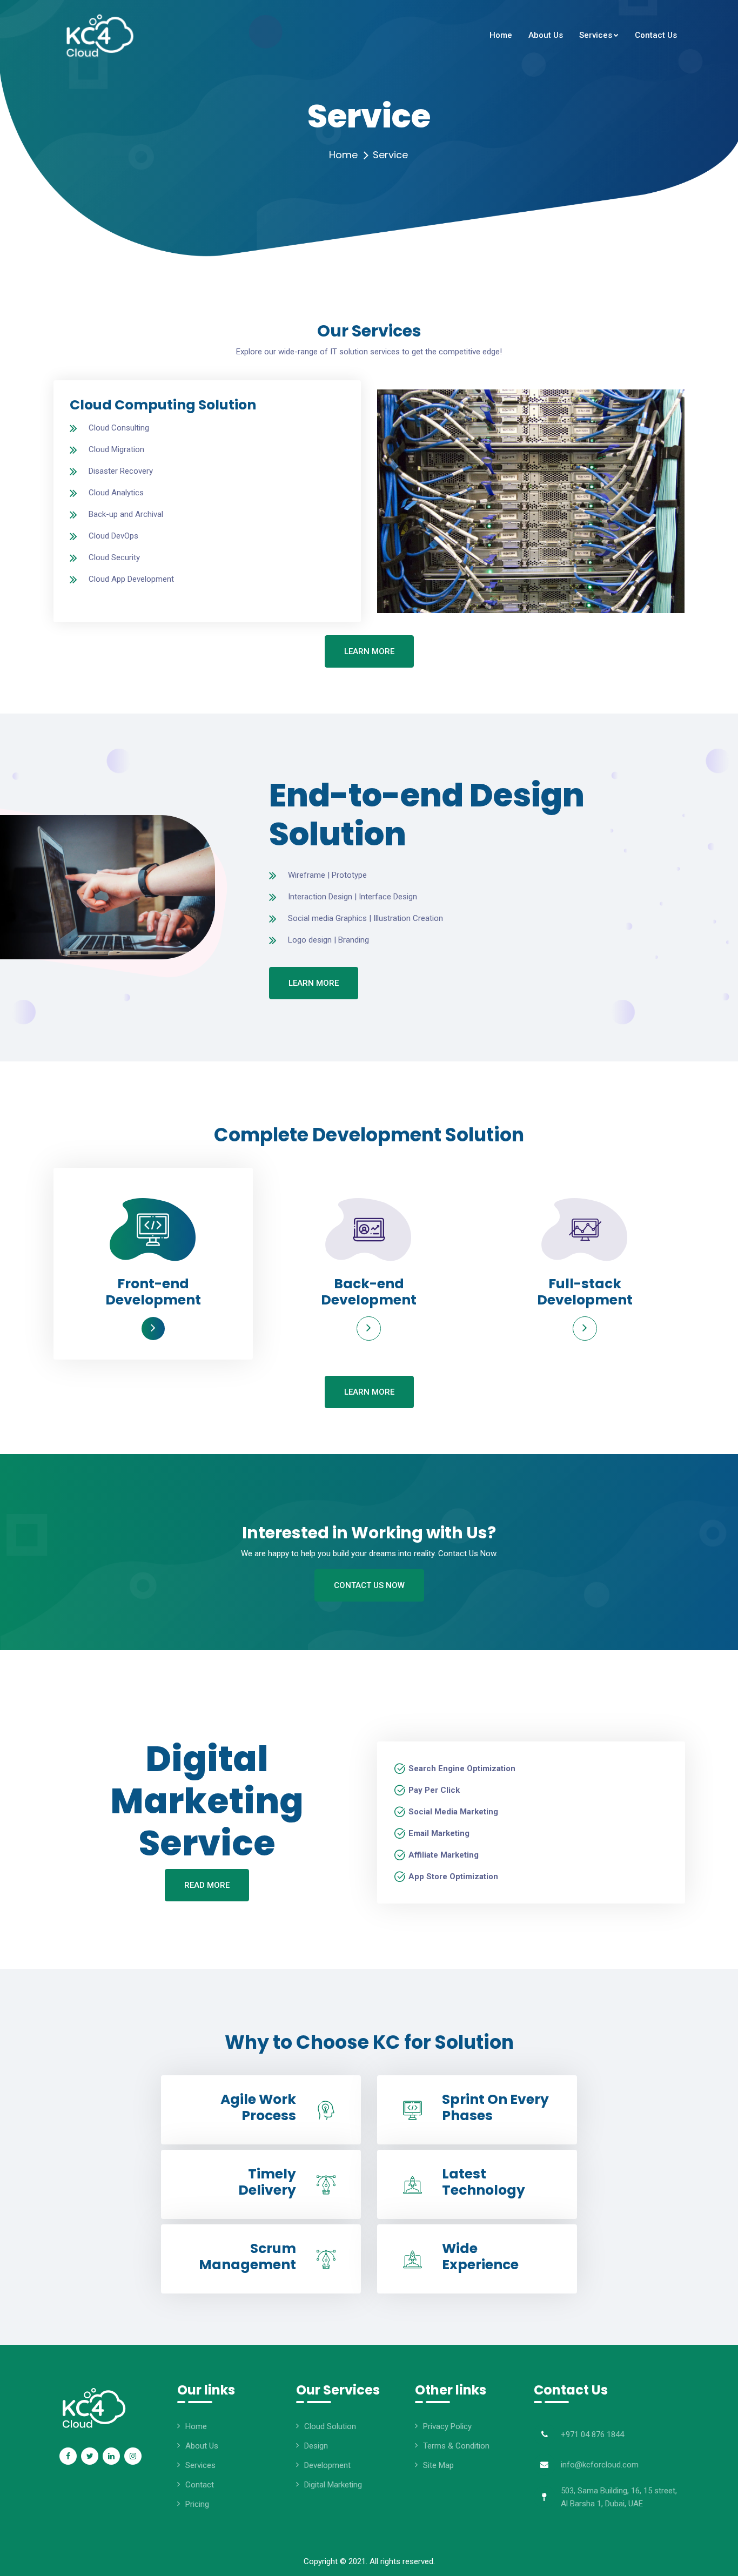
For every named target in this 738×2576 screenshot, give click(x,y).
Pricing (197, 2504)
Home (343, 155)
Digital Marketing (333, 2485)
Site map (438, 2465)
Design (316, 2446)
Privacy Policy (447, 2426)
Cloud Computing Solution (163, 405)
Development (327, 2465)
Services (200, 2465)
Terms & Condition (456, 2446)
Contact (200, 2485)
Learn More (369, 651)
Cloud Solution (330, 2426)
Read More (207, 1885)
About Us (202, 2446)
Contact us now (369, 1585)
